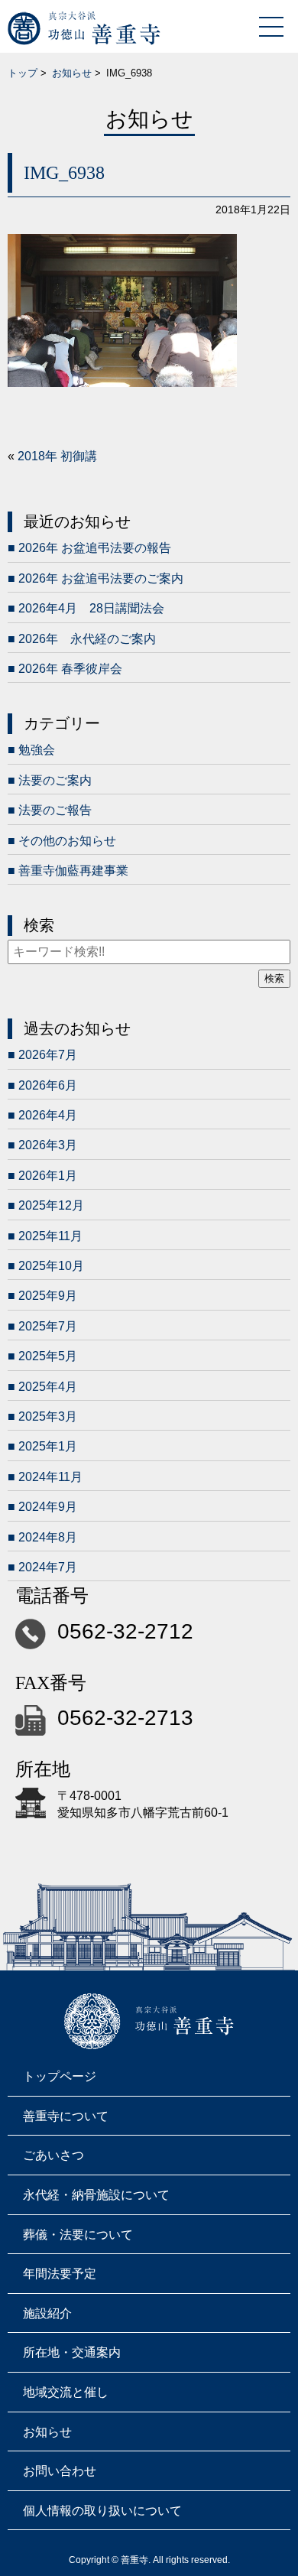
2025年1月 (48, 1446)
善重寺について (66, 2116)
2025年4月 (48, 1387)
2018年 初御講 (57, 456)
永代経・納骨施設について (96, 2195)
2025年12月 (51, 1205)
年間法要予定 (60, 2274)
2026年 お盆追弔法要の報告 (95, 548)
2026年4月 (48, 1115)
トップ (23, 73)
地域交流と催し (66, 2392)
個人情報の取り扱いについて (102, 2511)
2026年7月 (48, 1055)
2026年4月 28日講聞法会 (91, 608)
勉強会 (37, 750)
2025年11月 (50, 1236)
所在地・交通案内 (72, 2352)
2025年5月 (48, 1356)
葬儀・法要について (78, 2235)
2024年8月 (48, 1537)
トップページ (60, 2076)
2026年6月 (48, 1085)
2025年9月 (48, 1296)
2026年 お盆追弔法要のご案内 (101, 578)
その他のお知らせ (67, 841)
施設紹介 (47, 2313)
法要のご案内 (55, 780)
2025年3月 (48, 1416)
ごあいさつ (53, 2155)
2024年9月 (48, 1507)
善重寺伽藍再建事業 (73, 871)
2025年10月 (51, 1266)
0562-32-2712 (125, 1631)
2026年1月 (48, 1176)
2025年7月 (48, 1326)
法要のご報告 (55, 810)
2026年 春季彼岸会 (70, 669)
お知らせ (72, 73)
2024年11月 (50, 1477)
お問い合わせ (60, 2471)
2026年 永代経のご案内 (87, 639)
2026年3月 (48, 1145)
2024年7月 (48, 1567)
